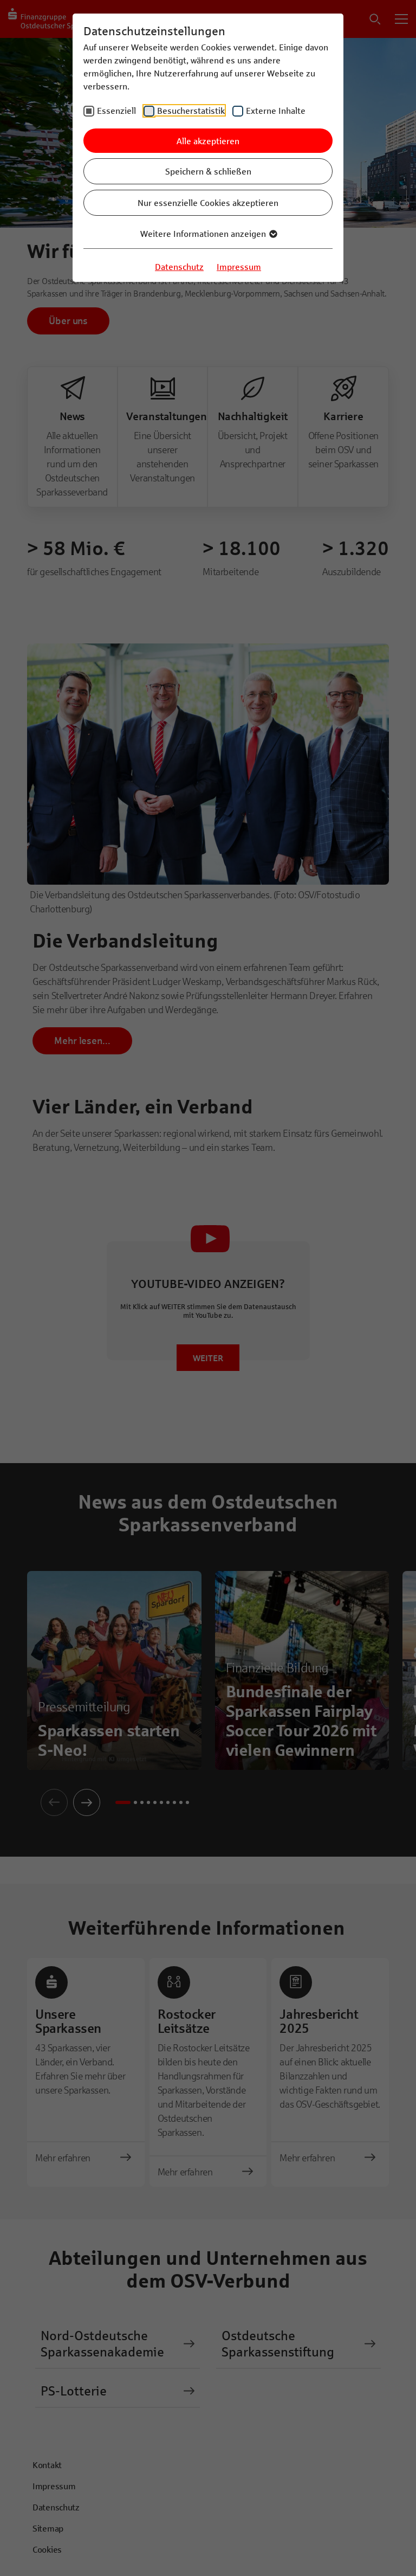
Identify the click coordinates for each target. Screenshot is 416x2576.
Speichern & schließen (208, 171)
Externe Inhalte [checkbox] (276, 110)
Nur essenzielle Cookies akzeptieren (208, 202)
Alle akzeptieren (208, 141)
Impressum (239, 266)
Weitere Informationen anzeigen (204, 233)
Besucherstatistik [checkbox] (191, 110)
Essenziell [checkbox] (116, 110)
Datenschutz (179, 266)
